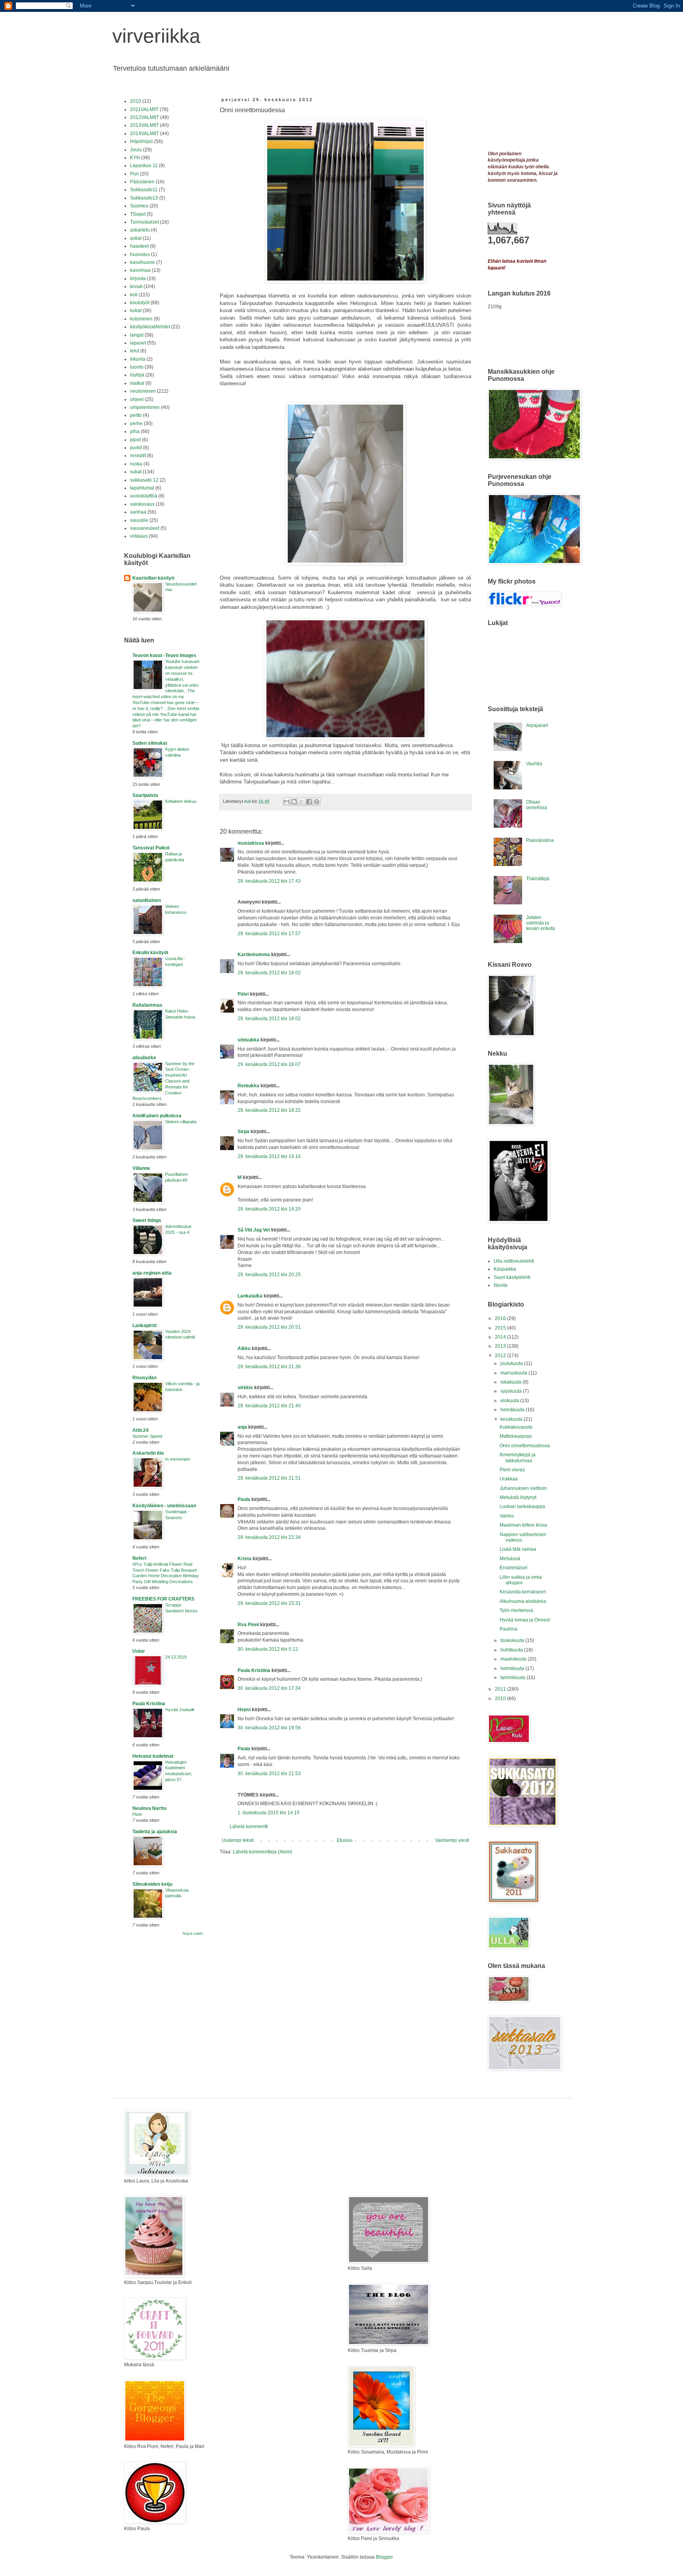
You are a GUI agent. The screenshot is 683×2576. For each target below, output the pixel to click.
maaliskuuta (514, 1659)
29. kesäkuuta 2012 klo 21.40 (269, 1406)
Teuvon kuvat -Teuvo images (164, 655)
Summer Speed (147, 1436)
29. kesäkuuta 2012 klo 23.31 (269, 1603)
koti (134, 295)
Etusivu (345, 1840)
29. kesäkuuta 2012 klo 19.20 (269, 1209)
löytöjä (137, 375)
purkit (136, 448)
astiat (136, 238)
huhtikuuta (512, 1650)
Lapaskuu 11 (144, 166)
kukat (136, 311)
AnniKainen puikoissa (157, 1116)
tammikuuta (513, 1678)
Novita (501, 1285)
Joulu (136, 150)
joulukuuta (512, 1363)
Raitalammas (147, 1005)
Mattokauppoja (516, 1436)
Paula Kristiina (254, 1670)
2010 (136, 101)
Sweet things (147, 1220)
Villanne (141, 1168)
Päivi (243, 994)
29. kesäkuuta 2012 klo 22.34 (269, 1537)
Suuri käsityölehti (512, 1277)
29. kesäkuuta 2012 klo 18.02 (269, 973)
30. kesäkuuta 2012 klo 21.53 (269, 1774)
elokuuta (510, 1401)
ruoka (136, 464)
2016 (501, 1318)
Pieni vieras (512, 1470)
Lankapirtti (144, 1326)
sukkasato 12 (144, 480)
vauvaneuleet (145, 528)
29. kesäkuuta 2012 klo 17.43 (269, 881)
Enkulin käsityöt (150, 953)
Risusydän (144, 1378)
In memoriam (178, 1459)
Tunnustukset (144, 222)
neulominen (143, 391)
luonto (137, 367)
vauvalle (139, 520)
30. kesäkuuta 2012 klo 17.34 (269, 1688)
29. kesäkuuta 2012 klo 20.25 (269, 1275)
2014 (501, 1337)
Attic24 (141, 1430)
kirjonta (138, 279)
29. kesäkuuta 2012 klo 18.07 (269, 1064)
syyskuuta (512, 1391)
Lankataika (250, 1296)
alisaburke (144, 1058)
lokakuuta (511, 1382)
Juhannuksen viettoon (523, 1488)
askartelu (140, 230)
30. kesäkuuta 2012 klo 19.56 (269, 1728)
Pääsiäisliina (540, 840)
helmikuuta (513, 1668)
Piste (137, 1814)
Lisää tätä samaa (518, 1549)
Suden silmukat (150, 743)
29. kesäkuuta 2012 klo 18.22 (269, 1110)
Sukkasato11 (144, 190)
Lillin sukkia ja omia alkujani (521, 1580)
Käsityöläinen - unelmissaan (164, 1506)
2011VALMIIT (144, 109)
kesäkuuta (512, 1419)
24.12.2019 (176, 1657)
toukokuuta (513, 1640)
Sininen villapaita (181, 1122)
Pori (134, 174)
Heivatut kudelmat (153, 1756)
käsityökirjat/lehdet (150, 327)
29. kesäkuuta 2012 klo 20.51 (269, 1327)
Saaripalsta (145, 795)
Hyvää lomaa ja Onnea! (525, 1620)
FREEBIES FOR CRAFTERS (163, 1599)
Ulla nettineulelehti (514, 1261)
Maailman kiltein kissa (523, 1525)
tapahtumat (142, 488)
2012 (501, 1356)
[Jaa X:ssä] (302, 802)
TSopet (138, 214)
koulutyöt (140, 303)
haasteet (139, 246)
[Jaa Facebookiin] (309, 802)
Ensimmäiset (513, 1568)
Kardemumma (254, 955)
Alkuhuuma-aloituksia (523, 1601)
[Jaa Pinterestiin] (317, 802)
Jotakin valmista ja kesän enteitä (541, 923)
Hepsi (244, 1710)
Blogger (384, 2557)
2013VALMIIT (144, 125)
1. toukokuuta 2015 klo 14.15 (269, 1813)
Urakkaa (509, 1479)
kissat (136, 286)
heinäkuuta (513, 1410)
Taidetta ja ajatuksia (155, 1832)
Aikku (244, 1348)
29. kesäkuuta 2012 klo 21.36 (269, 1367)
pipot (135, 440)
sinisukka (248, 1040)
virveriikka (156, 36)
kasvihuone (142, 262)
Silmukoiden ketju (152, 1884)
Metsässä (510, 1559)
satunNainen (147, 900)
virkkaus (139, 536)
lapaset (138, 343)
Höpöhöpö (142, 141)
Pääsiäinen (142, 182)
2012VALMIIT (144, 117)
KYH (135, 158)
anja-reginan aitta (152, 1273)
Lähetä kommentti (249, 1827)
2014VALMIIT (144, 134)
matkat (137, 383)
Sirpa (243, 1132)
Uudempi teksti (238, 1840)
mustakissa (251, 843)
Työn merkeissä (516, 1610)
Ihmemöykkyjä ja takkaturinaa (518, 1457)
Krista (244, 1559)
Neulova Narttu (149, 1808)
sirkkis (245, 1388)
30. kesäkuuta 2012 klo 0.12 (268, 1649)
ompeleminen (145, 407)
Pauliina (508, 1629)
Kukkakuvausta (516, 1427)
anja (242, 1427)
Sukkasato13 (144, 198)
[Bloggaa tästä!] (294, 802)
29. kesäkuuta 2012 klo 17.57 (269, 934)
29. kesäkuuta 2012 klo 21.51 (269, 1478)
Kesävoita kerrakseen (523, 1592)
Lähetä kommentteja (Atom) (262, 1852)
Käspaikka (505, 1269)
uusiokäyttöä (144, 496)
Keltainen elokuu (181, 801)
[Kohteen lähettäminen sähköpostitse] (287, 802)
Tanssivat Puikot (151, 848)
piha (135, 431)
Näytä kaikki (193, 1934)
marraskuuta (514, 1373)
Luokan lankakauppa (522, 1506)
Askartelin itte (148, 1453)
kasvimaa (140, 270)
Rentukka (248, 1086)
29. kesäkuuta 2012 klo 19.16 (269, 1156)
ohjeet (137, 399)
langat (137, 335)
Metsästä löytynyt (518, 1497)
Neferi (139, 1558)
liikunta (138, 359)
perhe (136, 424)
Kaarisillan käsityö (153, 578)
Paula (244, 1499)
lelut (135, 351)
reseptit (138, 456)
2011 (501, 1689)
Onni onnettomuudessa (525, 1446)
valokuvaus (142, 504)
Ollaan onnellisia (537, 805)
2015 (501, 1328)
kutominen (141, 319)
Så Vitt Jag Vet (254, 1230)
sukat (136, 472)
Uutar (139, 1651)
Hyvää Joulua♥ (180, 1710)
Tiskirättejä (538, 879)
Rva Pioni (248, 1625)
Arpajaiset (537, 725)
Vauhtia (534, 764)
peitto (136, 415)
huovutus (140, 254)
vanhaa (138, 512)
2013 (501, 1346)
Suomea (139, 206)
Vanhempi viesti (452, 1840)
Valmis (507, 1516)
